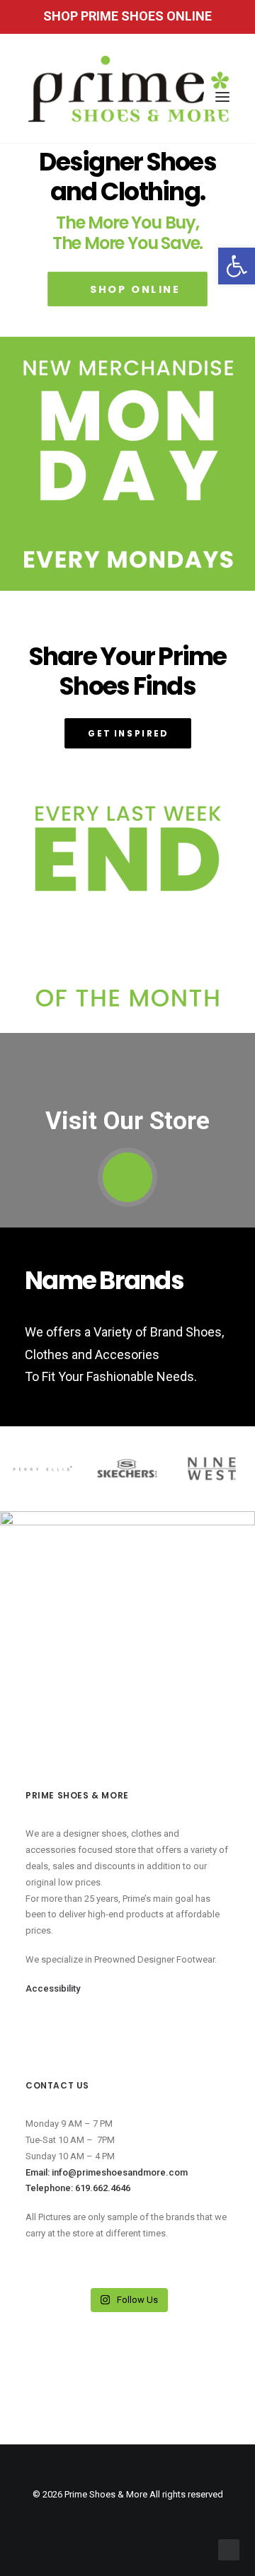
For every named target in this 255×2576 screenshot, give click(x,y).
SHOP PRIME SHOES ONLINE (127, 16)
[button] (237, 266)
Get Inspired (128, 733)
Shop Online (135, 289)
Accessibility (53, 1988)
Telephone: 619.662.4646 (78, 2188)
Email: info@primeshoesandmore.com (107, 2172)
